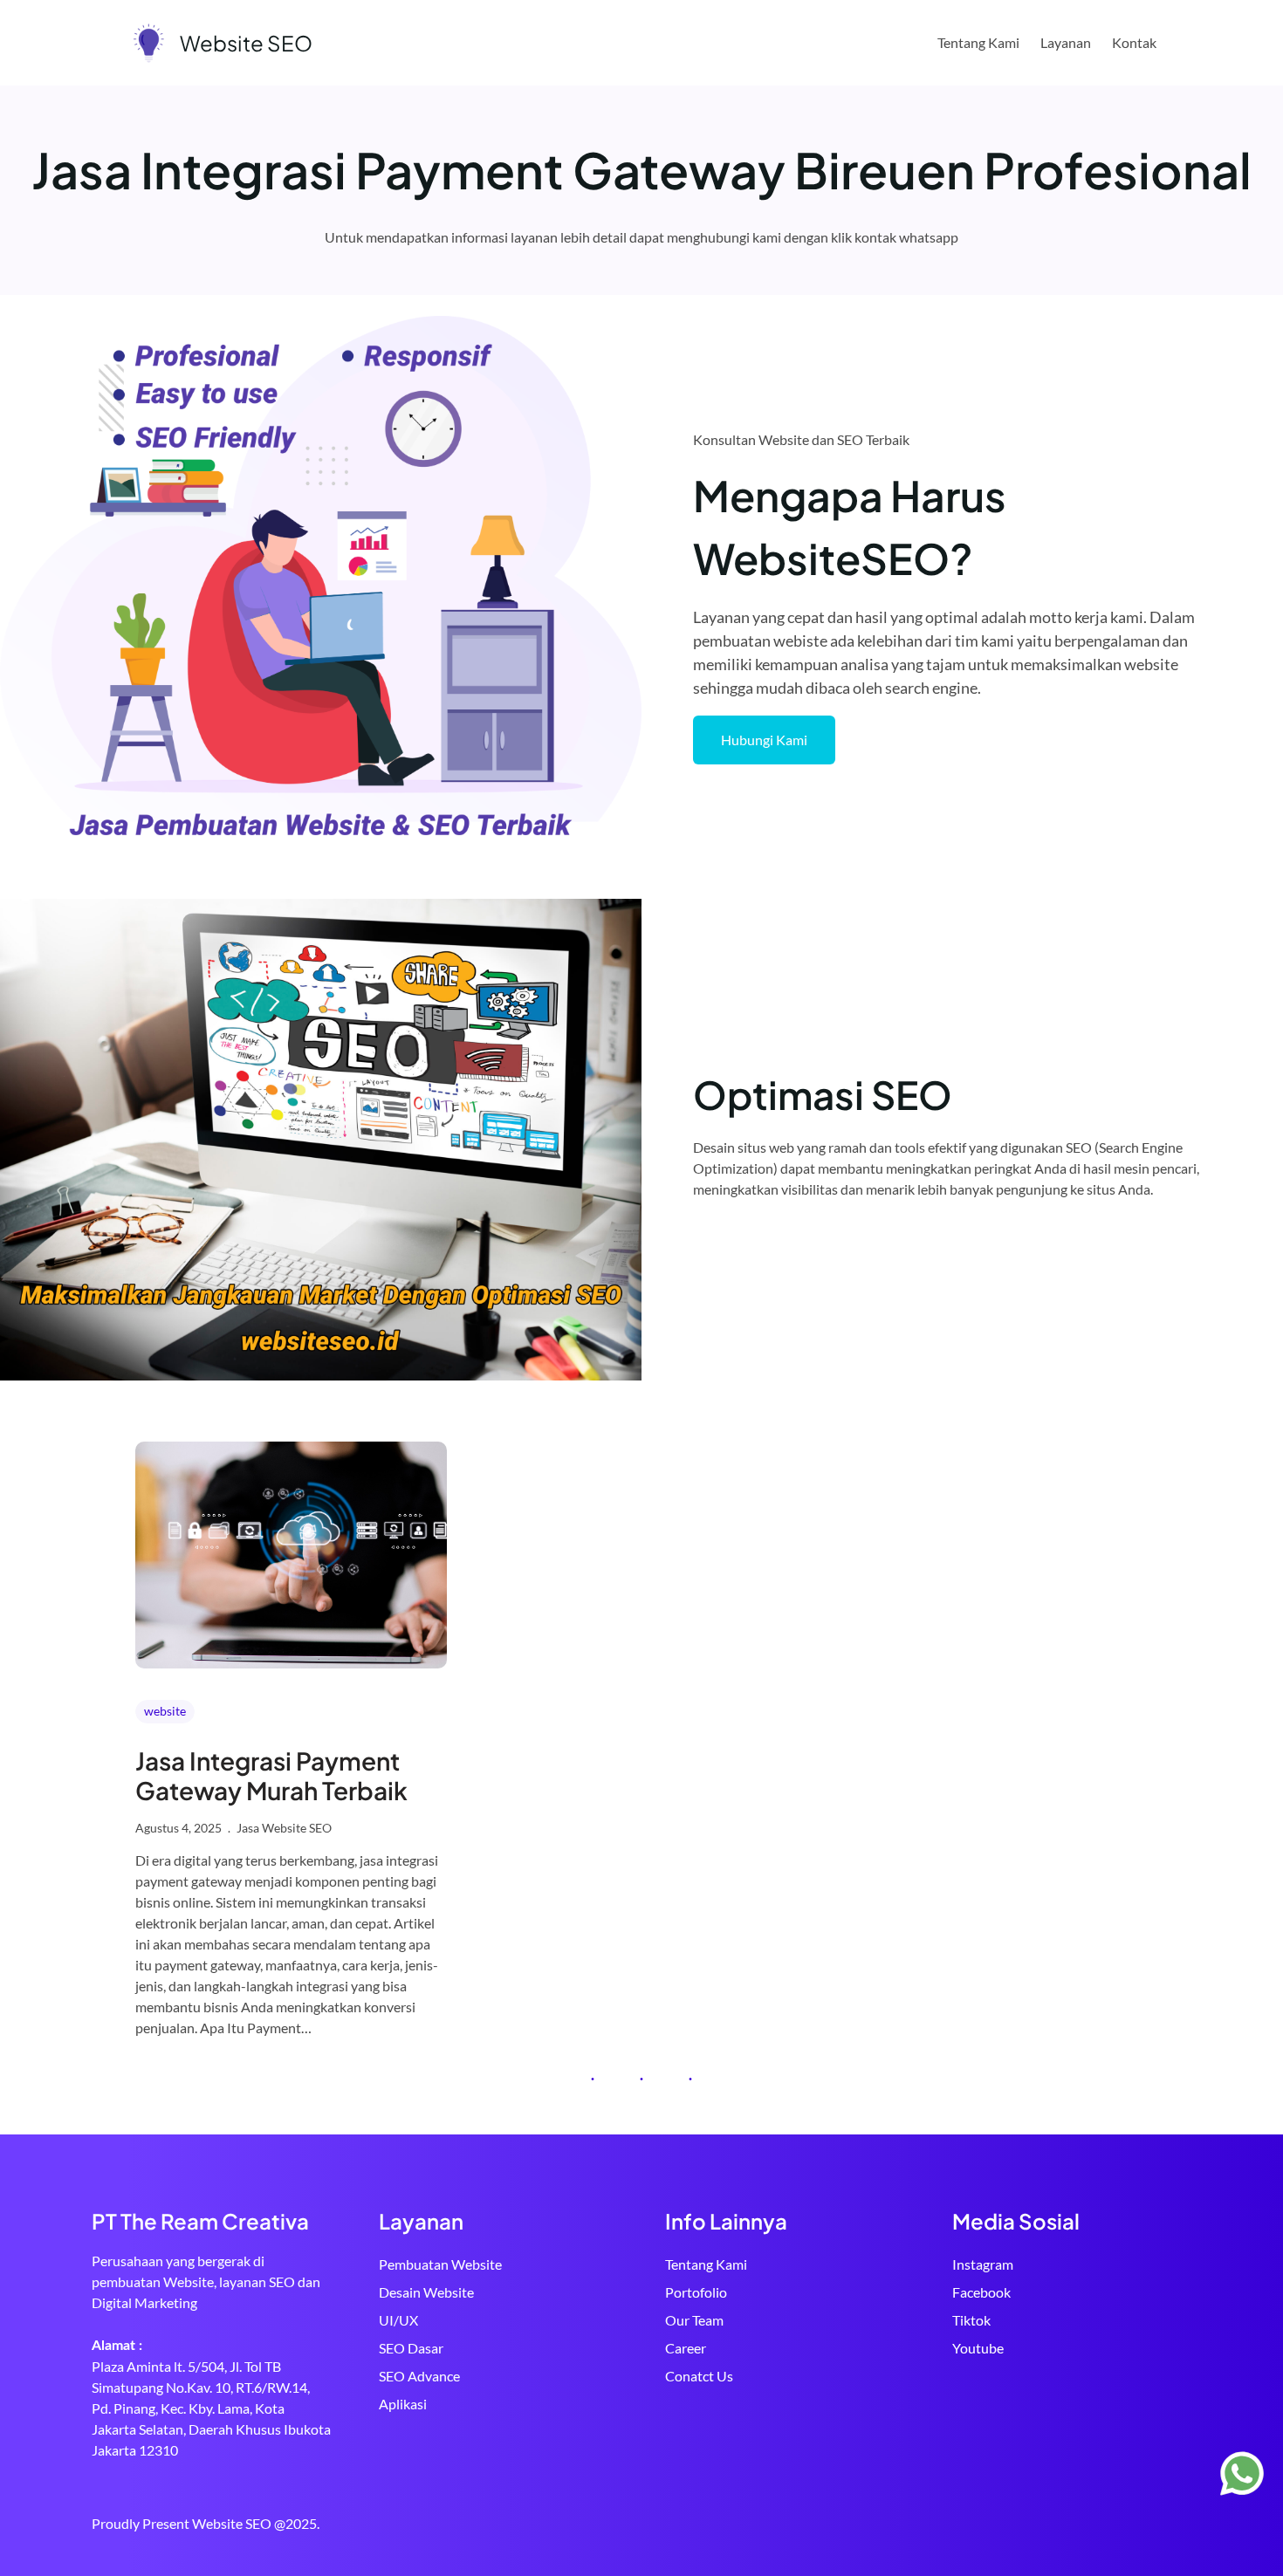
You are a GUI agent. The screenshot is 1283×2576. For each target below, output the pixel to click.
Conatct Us (699, 2376)
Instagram (983, 2264)
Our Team (694, 2320)
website (165, 1711)
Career (686, 2348)
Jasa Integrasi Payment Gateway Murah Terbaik (271, 1775)
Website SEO (246, 43)
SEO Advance (419, 2376)
